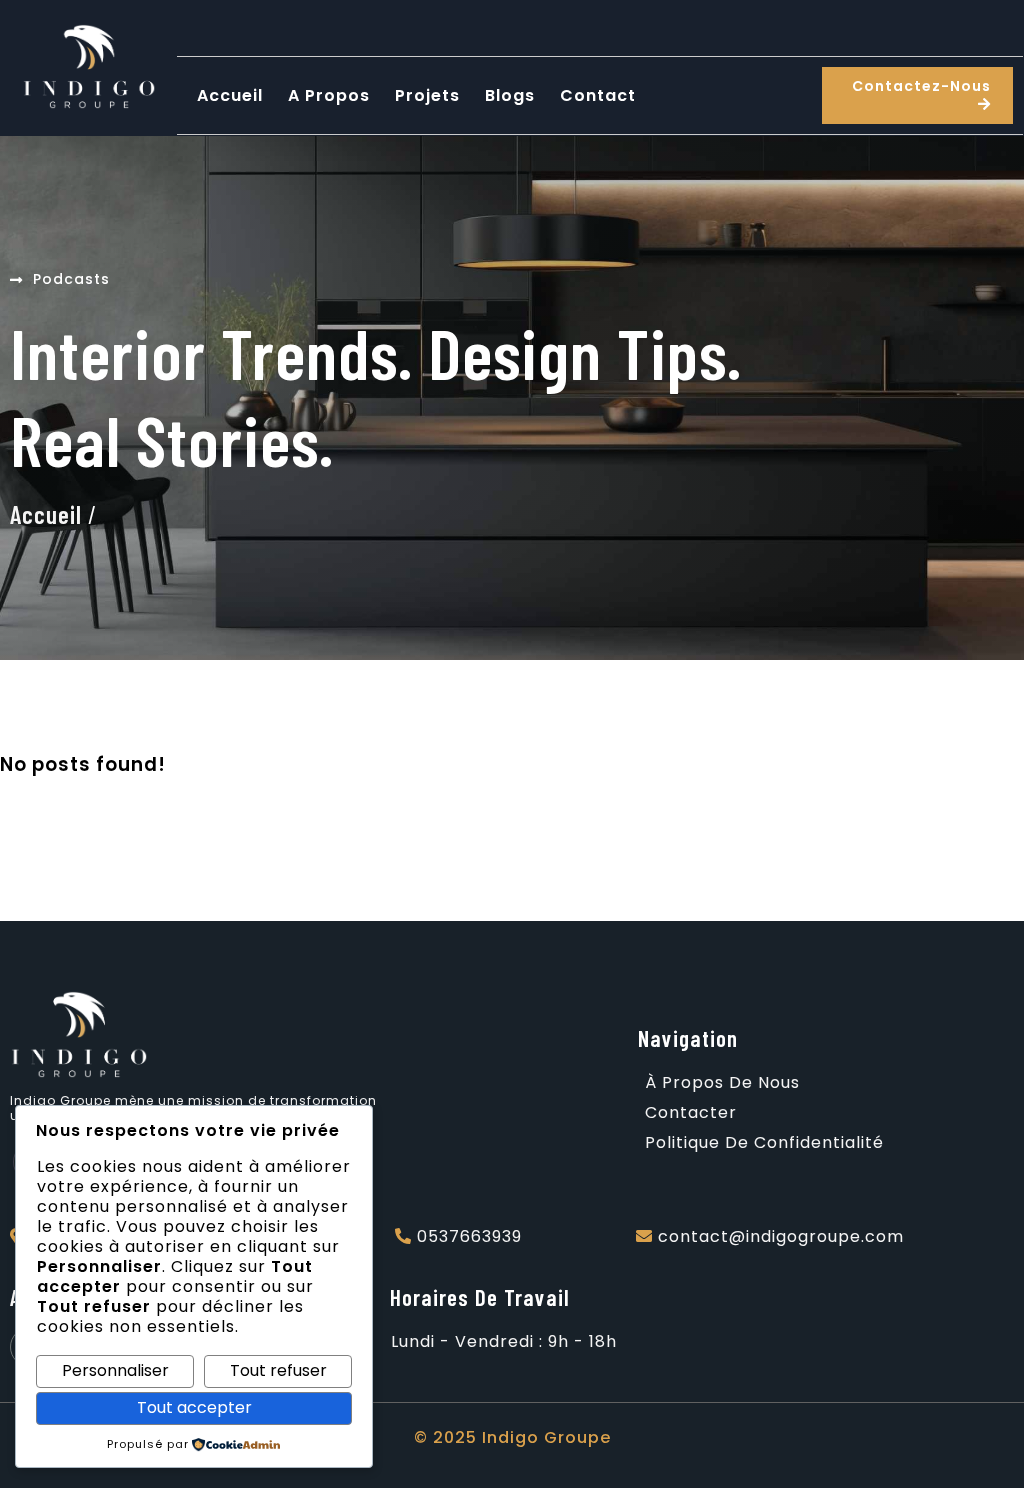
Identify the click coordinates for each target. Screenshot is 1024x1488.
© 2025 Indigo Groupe (512, 1437)
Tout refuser (278, 1370)
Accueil (46, 514)
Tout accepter (194, 1407)
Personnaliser (115, 1370)
